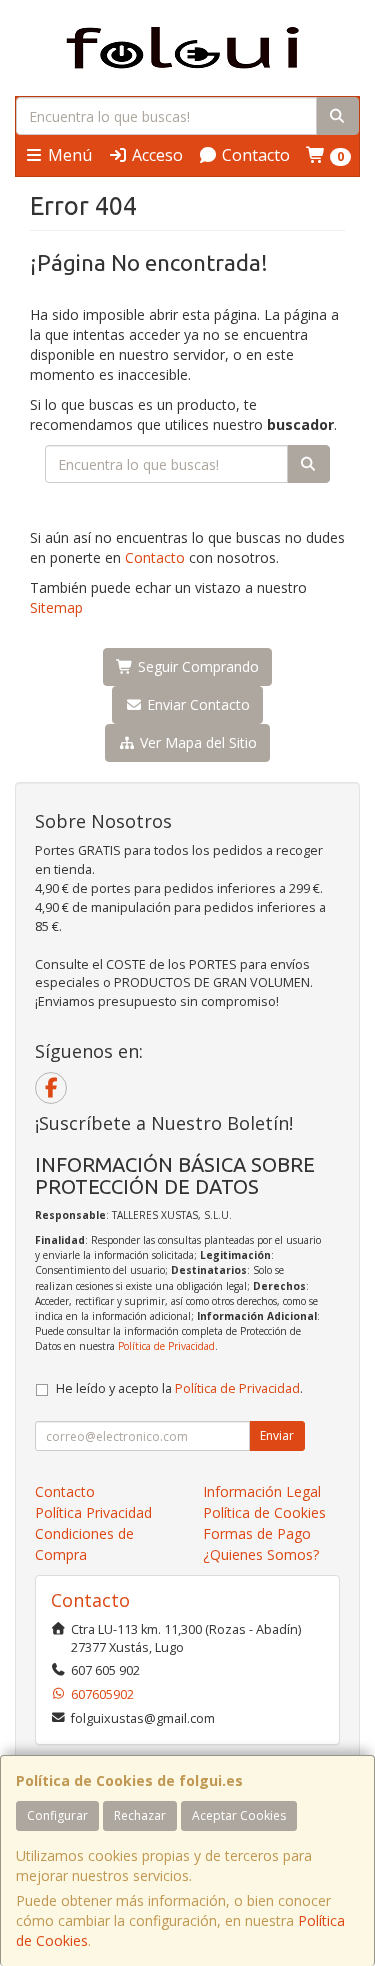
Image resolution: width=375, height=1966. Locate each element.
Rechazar (140, 1815)
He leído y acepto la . (179, 1388)
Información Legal (262, 1491)
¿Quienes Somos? (261, 1554)
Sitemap (56, 607)
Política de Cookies (264, 1512)
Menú (68, 155)
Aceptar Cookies (239, 1815)
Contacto (254, 155)
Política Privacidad (93, 1512)
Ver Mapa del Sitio (196, 742)
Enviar (277, 1435)
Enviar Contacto (196, 704)
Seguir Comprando (196, 666)
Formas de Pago (257, 1533)
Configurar (57, 1815)
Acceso (155, 155)
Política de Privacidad (166, 1346)
